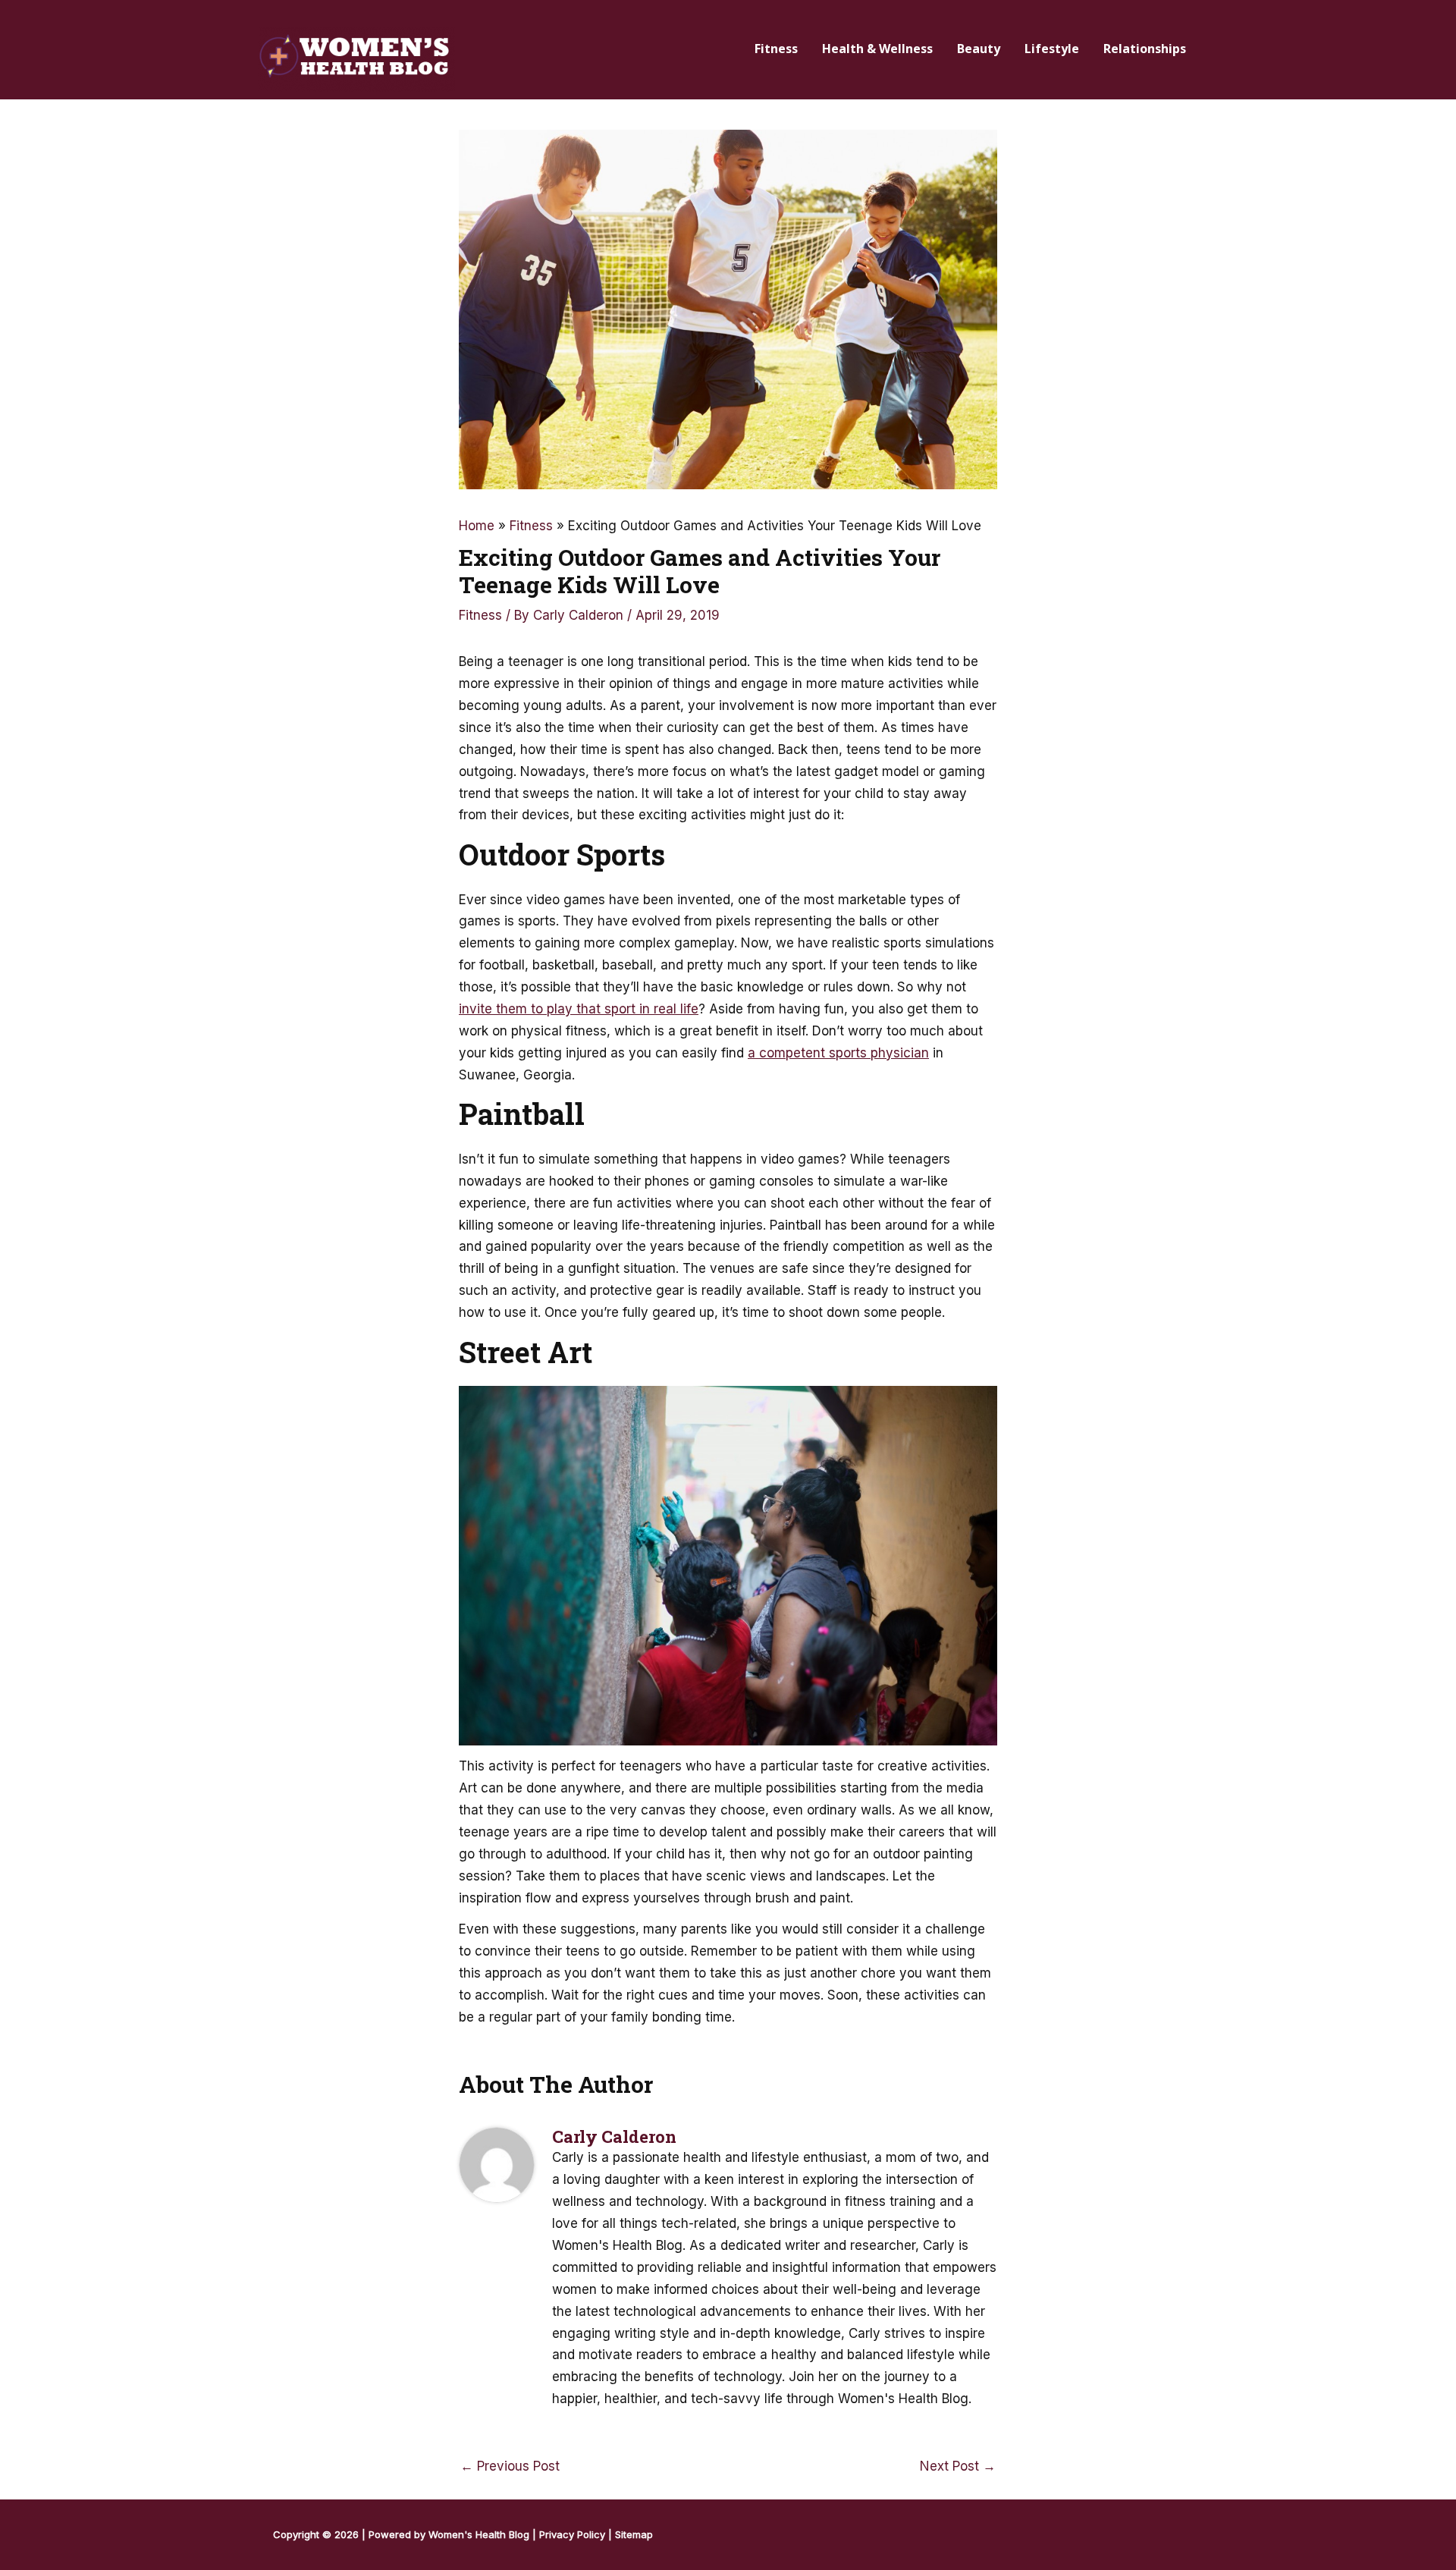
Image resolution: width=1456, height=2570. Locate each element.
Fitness (480, 615)
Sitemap (634, 2534)
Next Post (958, 2466)
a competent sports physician (838, 1053)
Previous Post (510, 2466)
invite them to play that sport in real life (579, 1009)
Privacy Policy (572, 2534)
